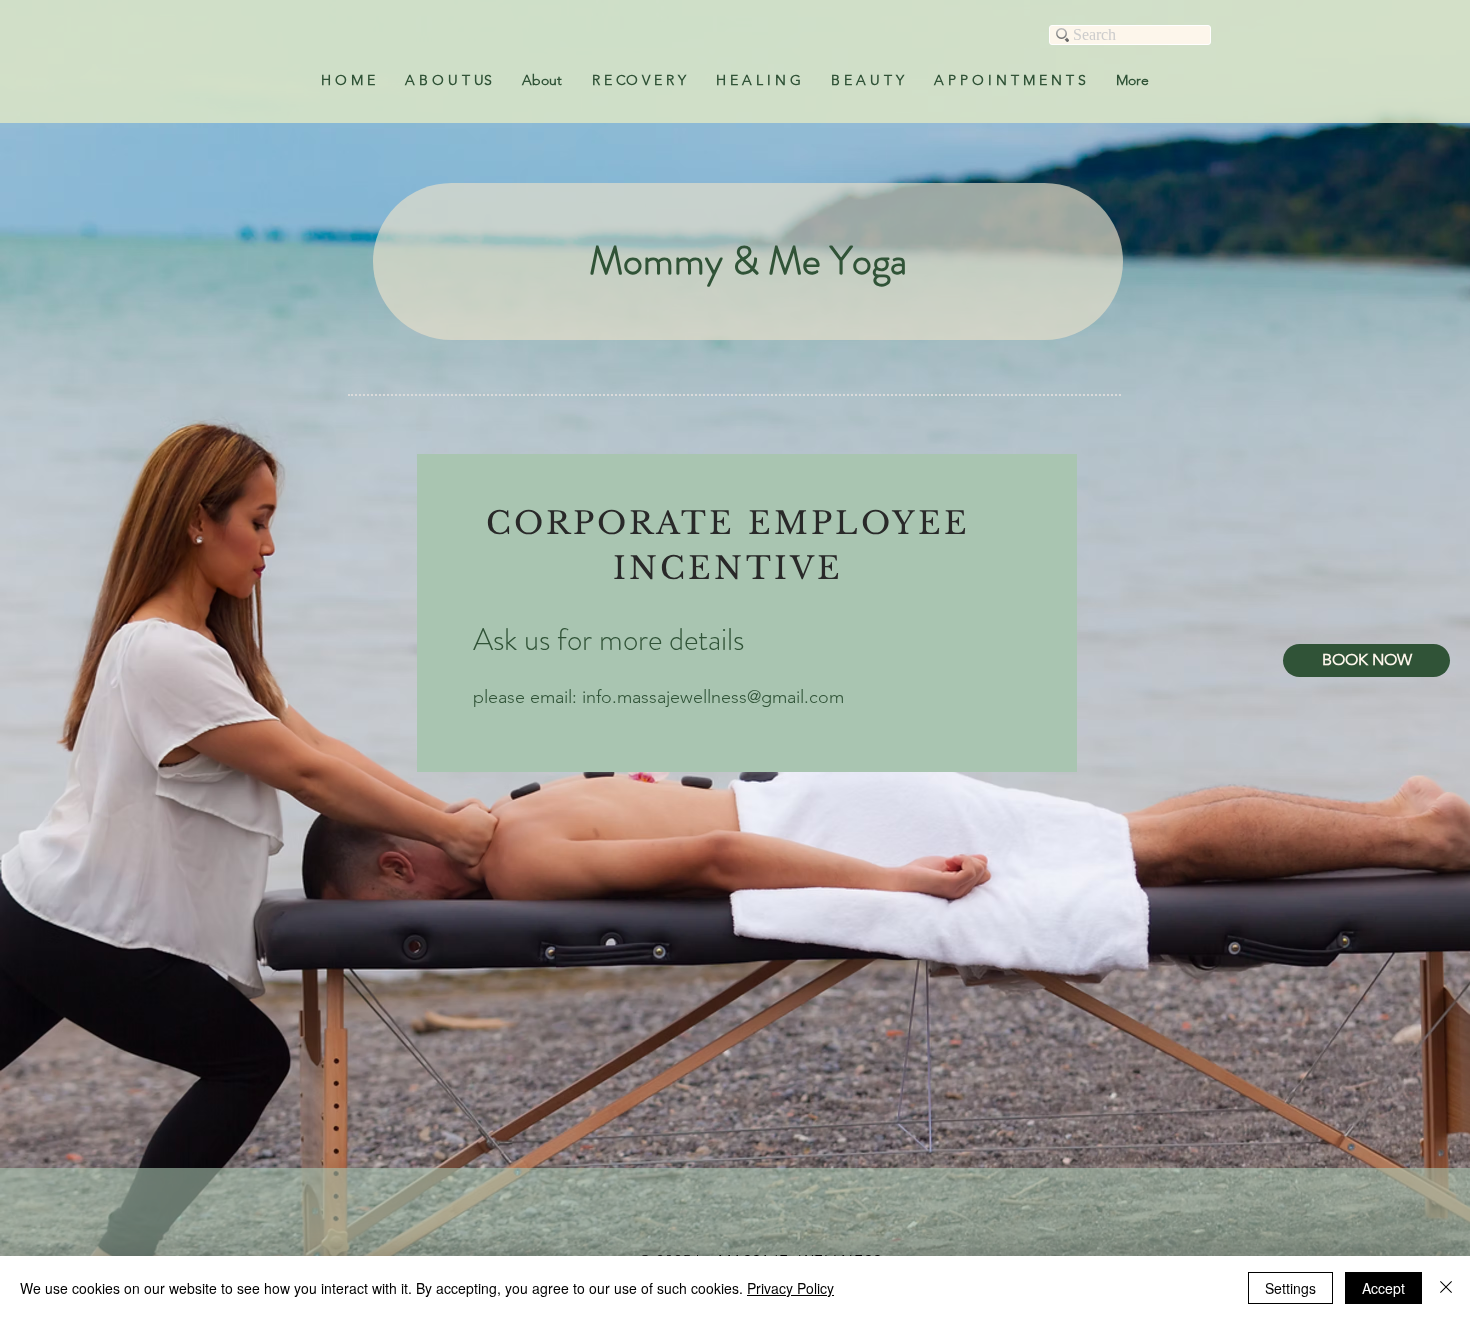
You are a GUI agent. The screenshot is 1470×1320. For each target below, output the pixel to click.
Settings (1290, 1288)
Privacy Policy (790, 1288)
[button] (639, 80)
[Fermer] (1446, 1288)
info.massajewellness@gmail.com (713, 697)
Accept (1383, 1288)
